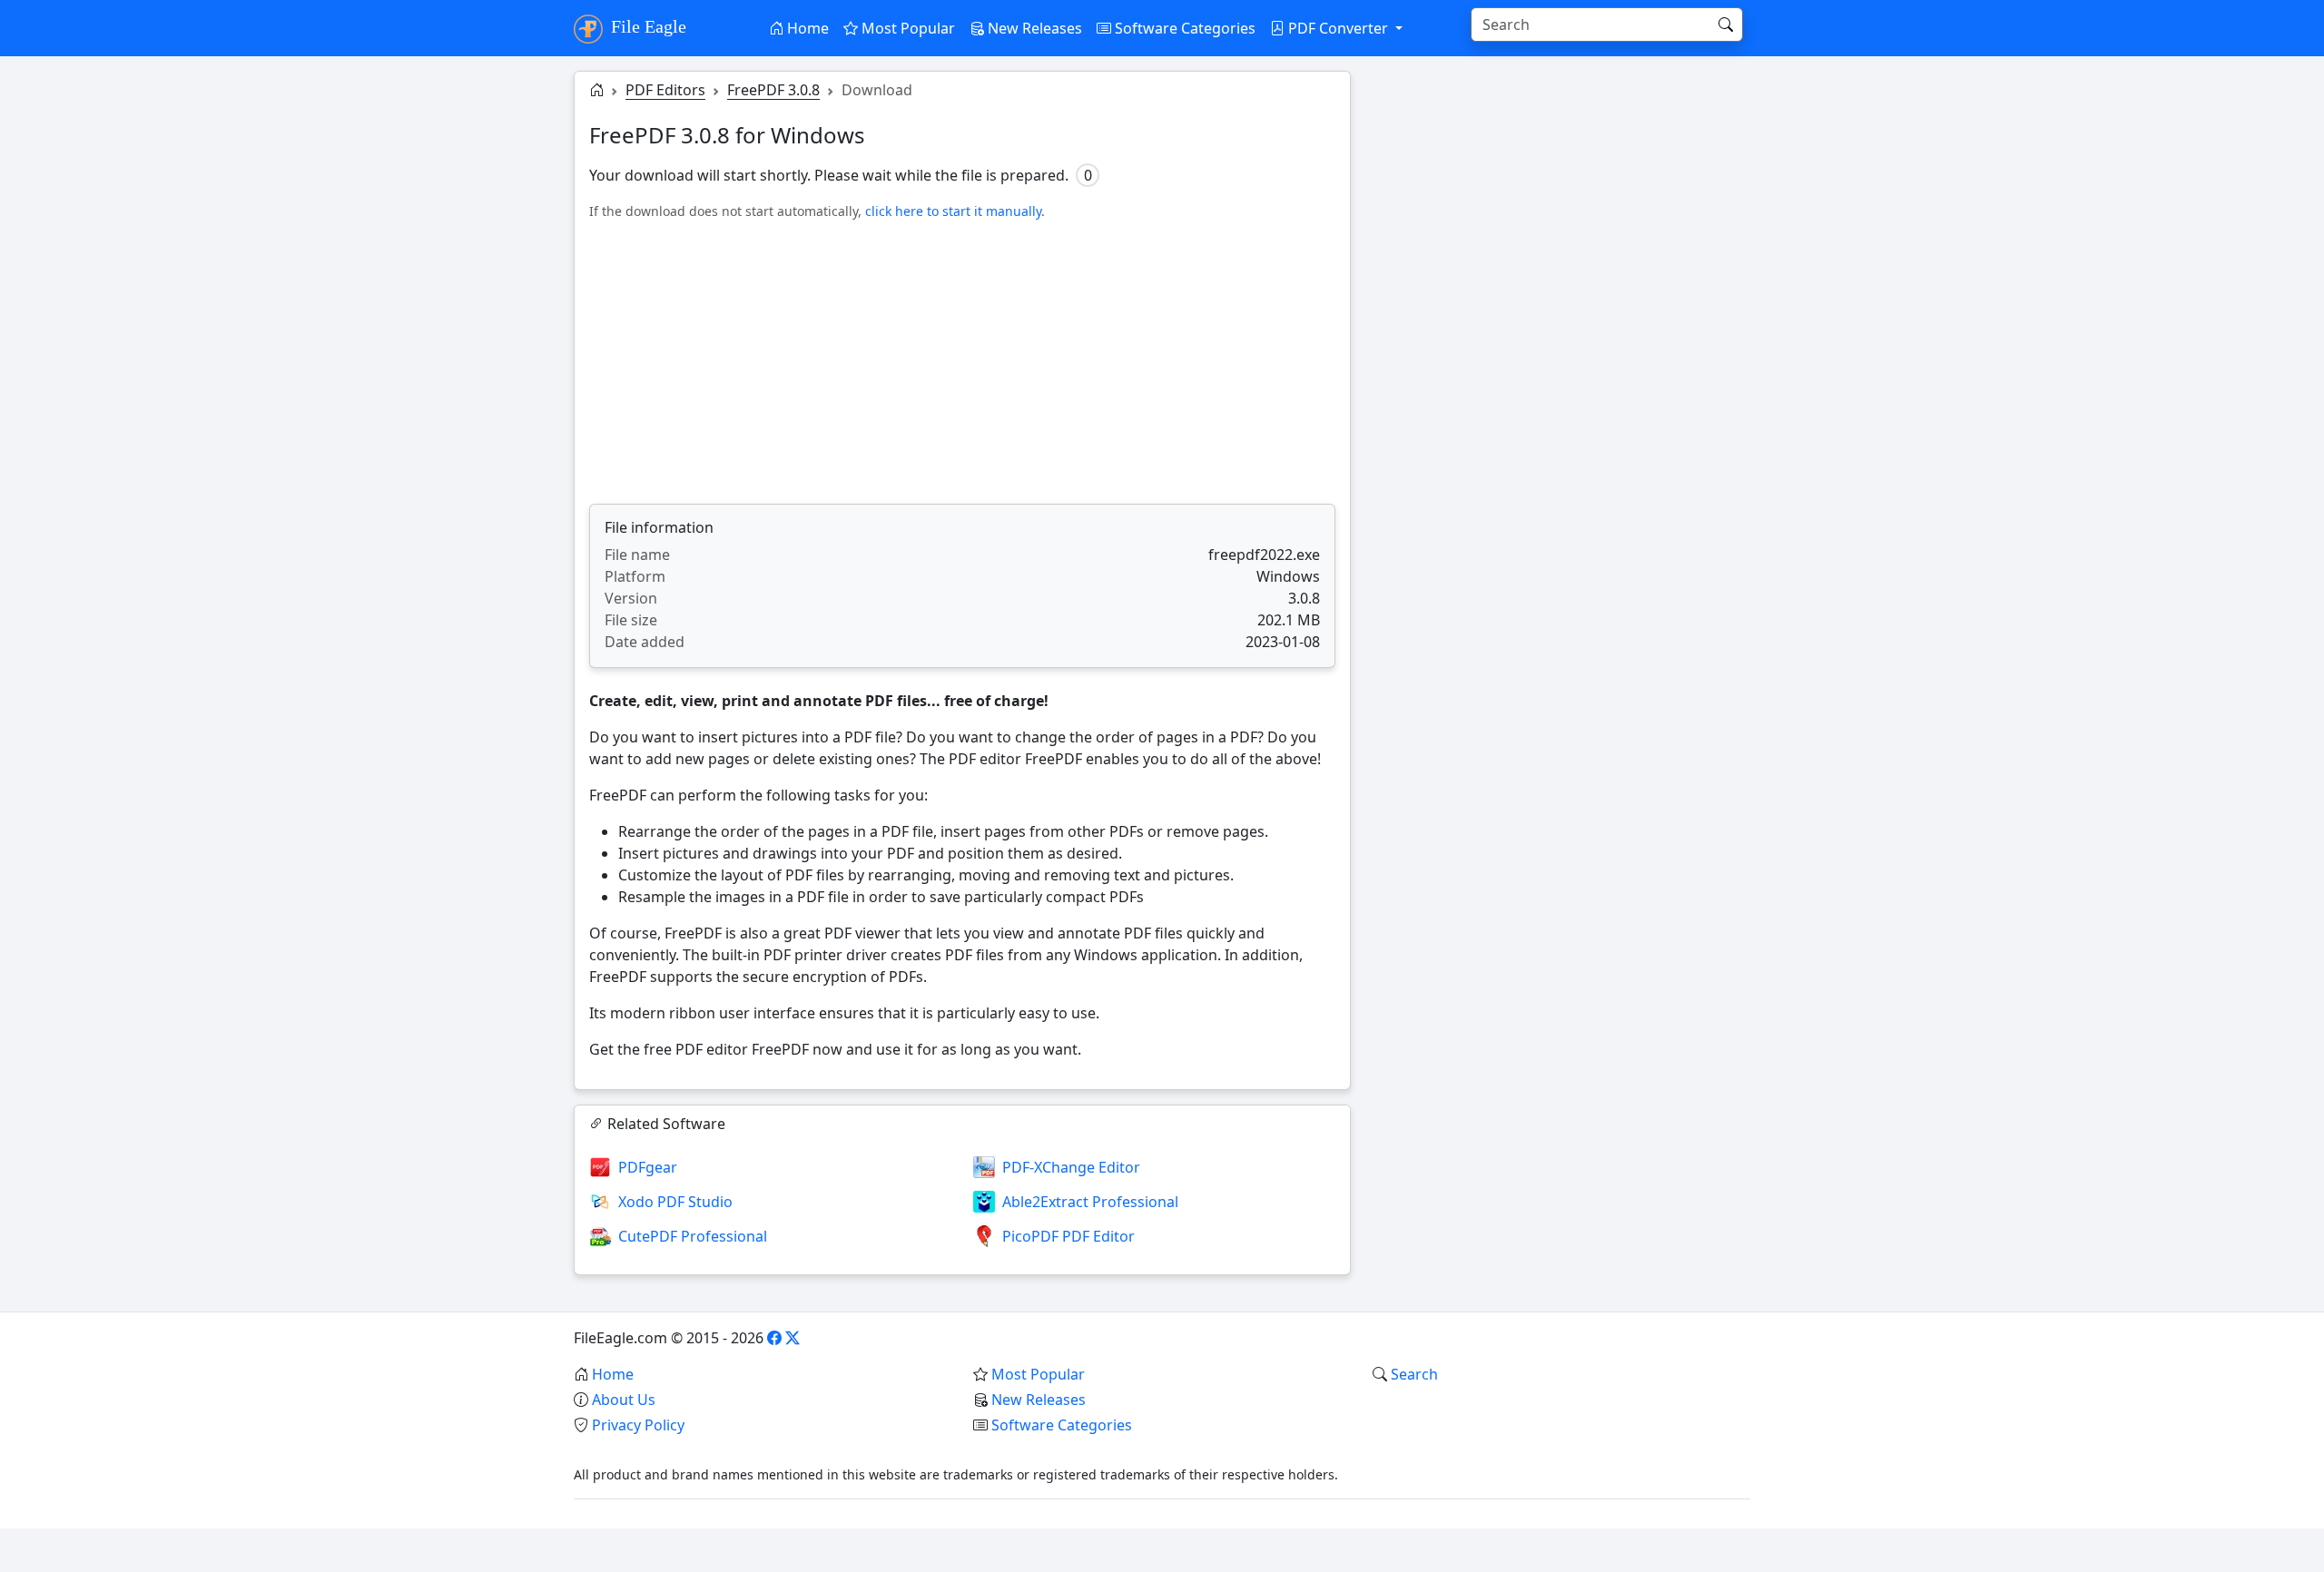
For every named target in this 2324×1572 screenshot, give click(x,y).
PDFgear (648, 1167)
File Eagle (646, 26)
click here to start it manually (953, 211)
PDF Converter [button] (1338, 28)
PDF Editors (665, 90)
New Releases (1033, 28)
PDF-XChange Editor (1071, 1167)
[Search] (1726, 25)
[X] (793, 1338)
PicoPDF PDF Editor (1068, 1236)
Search (1414, 1374)
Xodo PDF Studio (675, 1202)
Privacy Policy (638, 1425)
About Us (624, 1400)
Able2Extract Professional (1090, 1202)
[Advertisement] (962, 362)
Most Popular (906, 28)
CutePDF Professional (693, 1236)
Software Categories (1183, 28)
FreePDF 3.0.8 (773, 90)
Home (806, 28)
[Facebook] (774, 1338)
